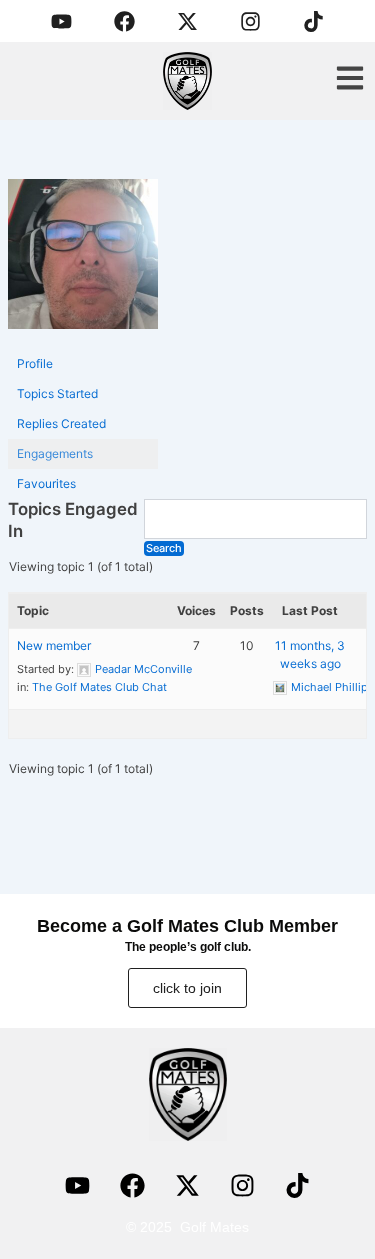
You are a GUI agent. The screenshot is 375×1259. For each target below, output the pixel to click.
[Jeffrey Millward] (83, 262)
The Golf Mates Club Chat (99, 687)
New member (54, 645)
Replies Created (61, 423)
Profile (35, 363)
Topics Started (57, 393)
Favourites (46, 483)
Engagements (55, 453)
